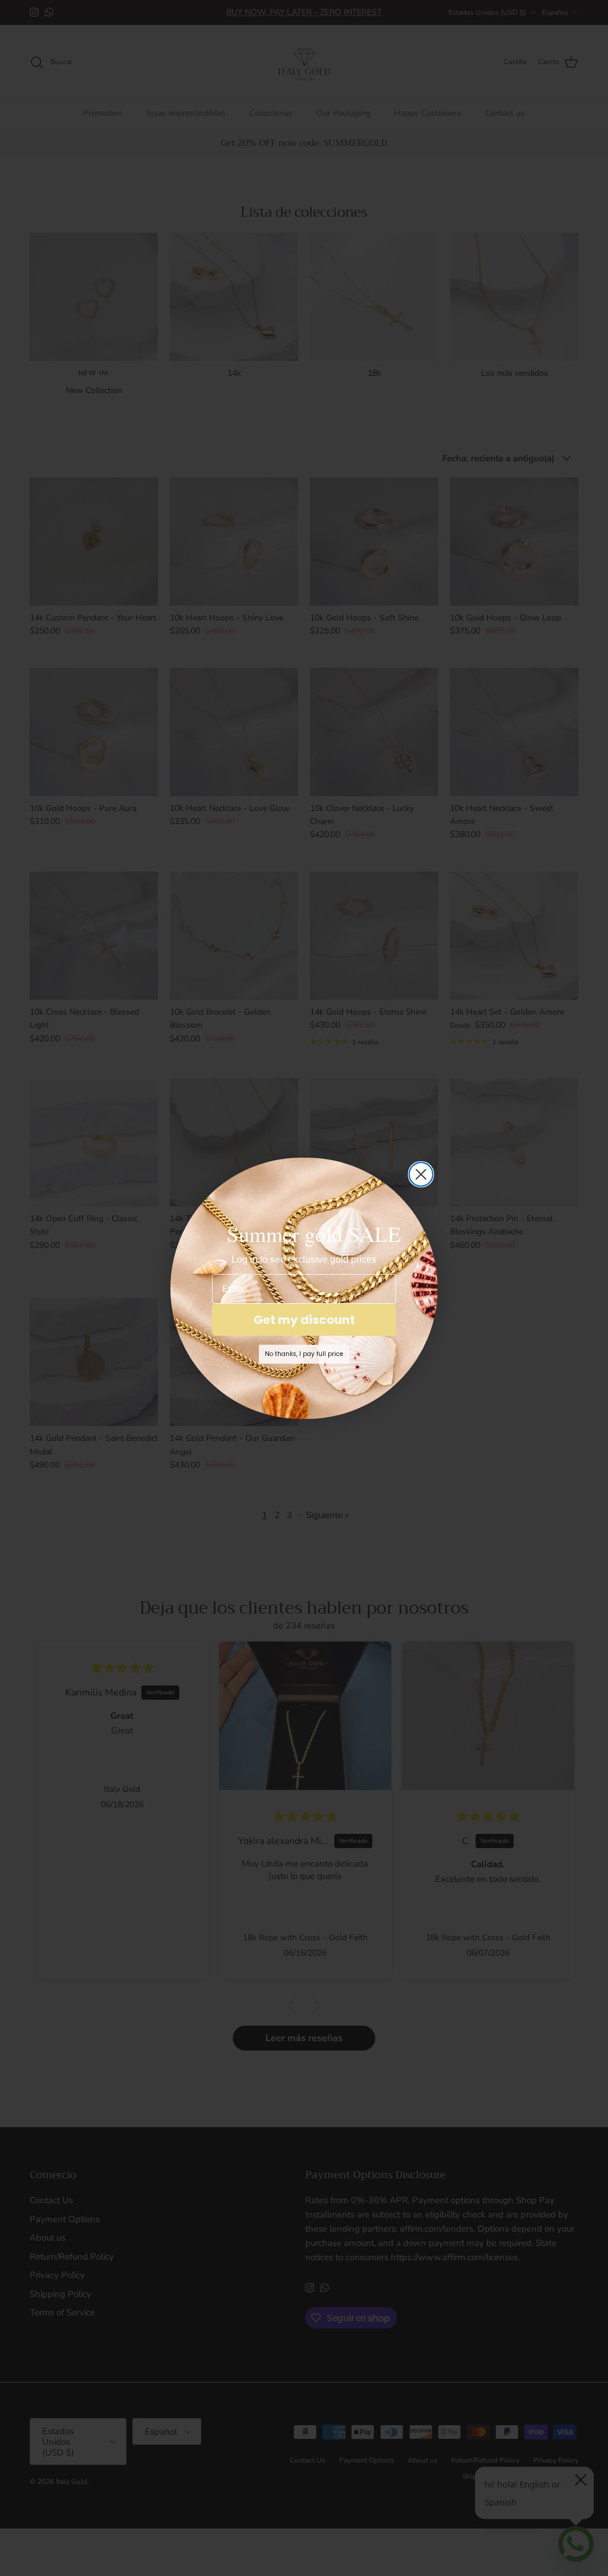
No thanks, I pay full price (304, 1354)
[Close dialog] (421, 1174)
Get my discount (304, 1320)
